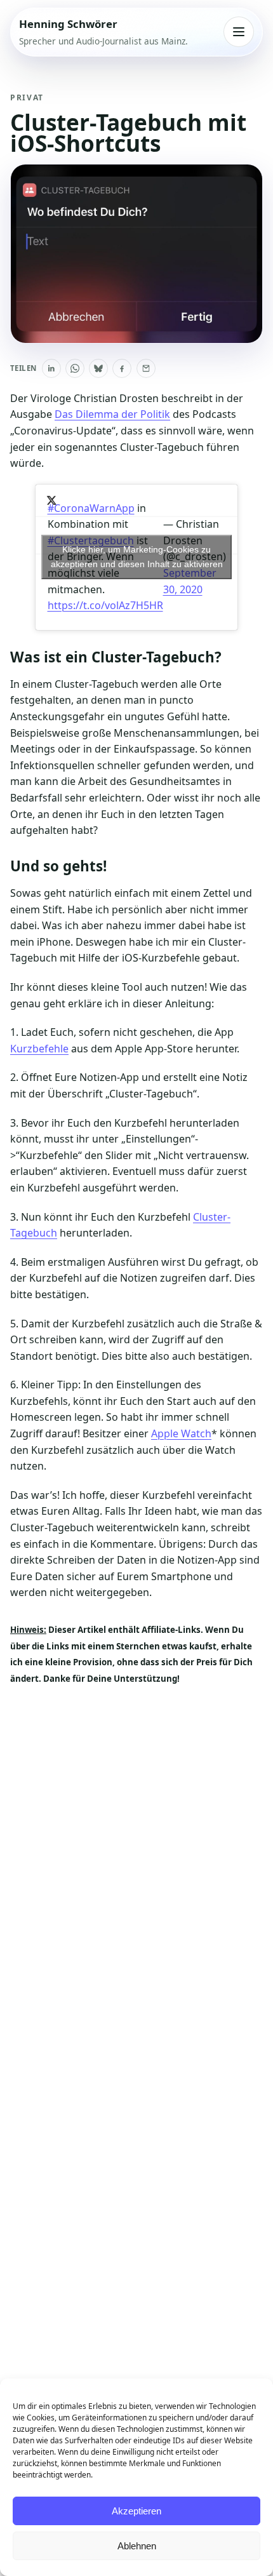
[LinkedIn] (51, 368)
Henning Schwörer (68, 24)
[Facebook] (122, 368)
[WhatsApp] (75, 368)
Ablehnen (137, 2546)
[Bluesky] (98, 368)
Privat (27, 97)
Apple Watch (181, 1433)
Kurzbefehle (39, 1049)
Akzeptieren (136, 2511)
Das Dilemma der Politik (112, 414)
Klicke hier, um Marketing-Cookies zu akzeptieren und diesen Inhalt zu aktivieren (137, 557)
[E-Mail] (146, 368)
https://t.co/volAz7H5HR (105, 605)
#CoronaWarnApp (91, 508)
